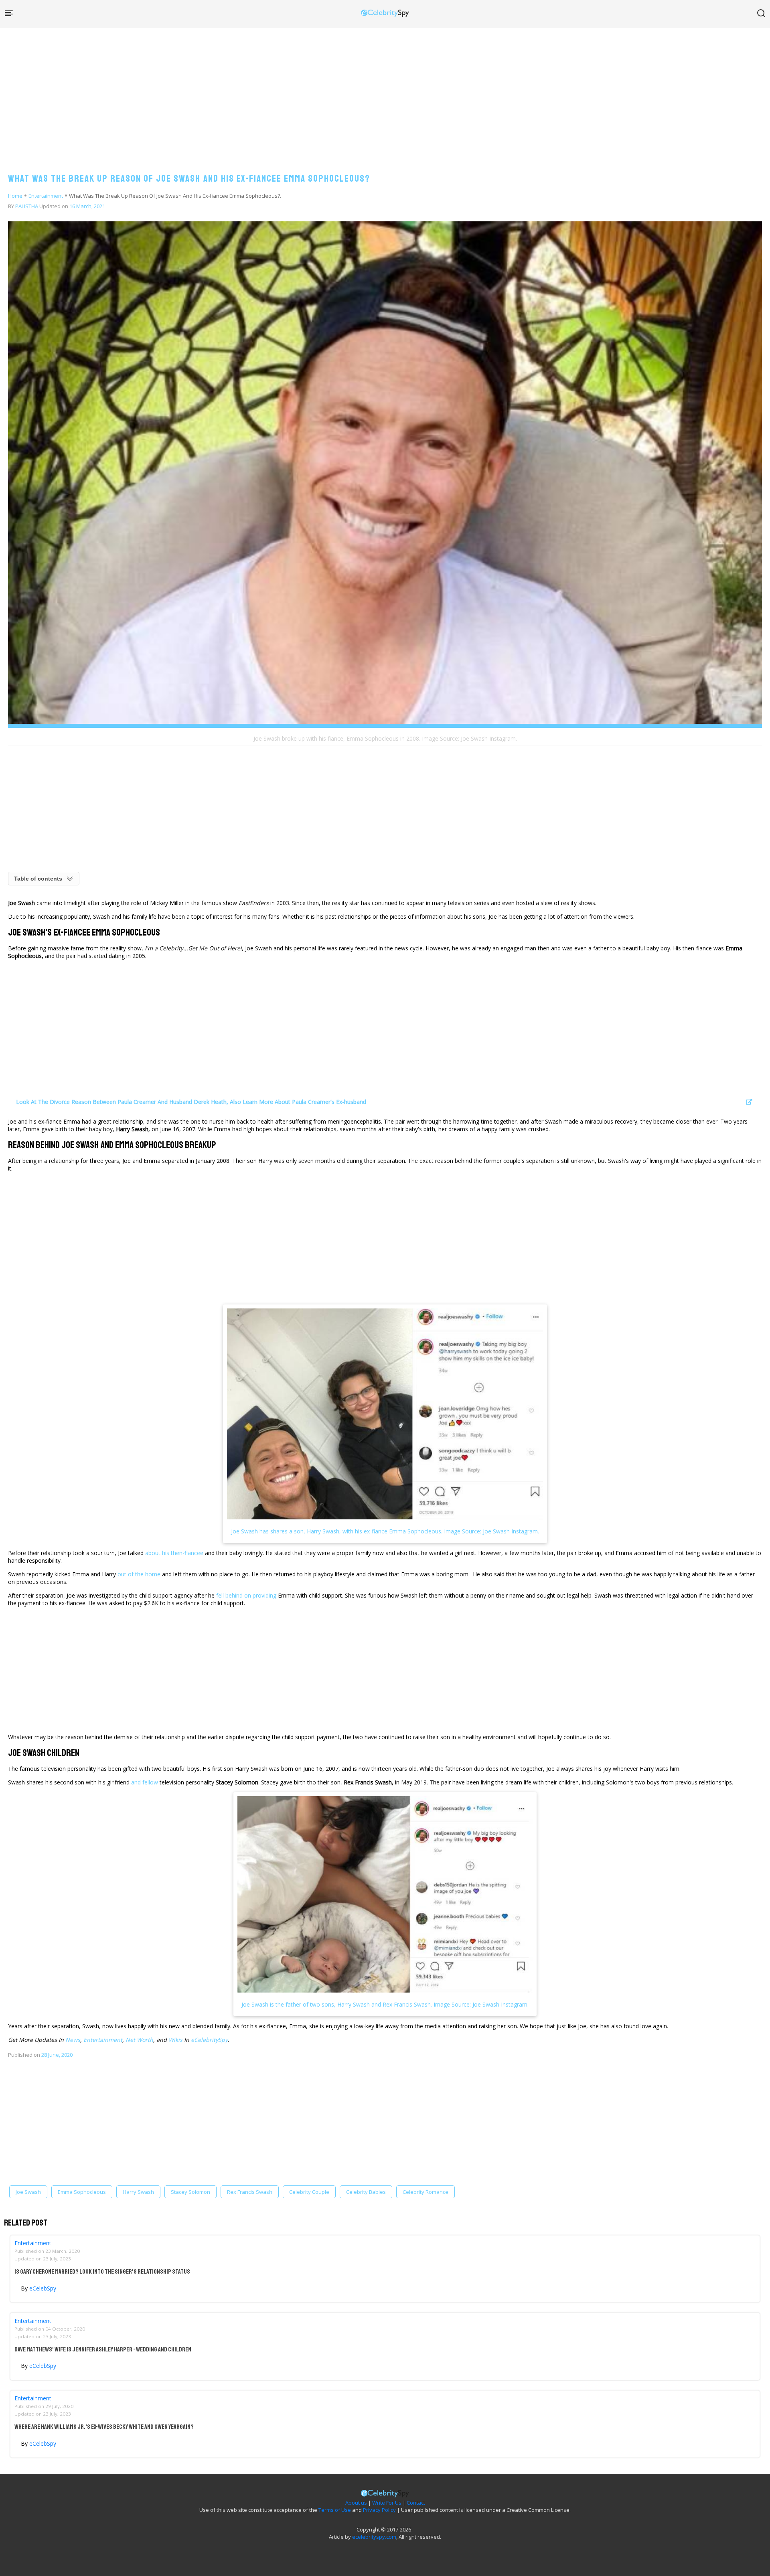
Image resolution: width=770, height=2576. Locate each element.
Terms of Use (335, 2510)
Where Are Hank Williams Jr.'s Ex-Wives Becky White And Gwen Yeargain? (104, 2427)
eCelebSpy (43, 2288)
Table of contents (38, 879)
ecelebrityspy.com (374, 2537)
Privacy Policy (379, 2510)
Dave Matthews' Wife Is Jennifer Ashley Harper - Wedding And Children (103, 2349)
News (73, 2040)
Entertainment (46, 196)
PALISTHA (27, 206)
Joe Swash (28, 2192)
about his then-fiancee (174, 1553)
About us (356, 2503)
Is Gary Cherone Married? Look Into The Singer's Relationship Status (102, 2272)
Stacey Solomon (190, 2192)
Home (15, 196)
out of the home (139, 1574)
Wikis (175, 2040)
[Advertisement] (385, 92)
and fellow (144, 1782)
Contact (416, 2503)
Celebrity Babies (366, 2192)
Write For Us (387, 2503)
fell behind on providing (246, 1595)
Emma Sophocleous (82, 2192)
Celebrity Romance (426, 2192)
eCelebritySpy (209, 2040)
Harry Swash (138, 2192)
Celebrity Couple (309, 2192)
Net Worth (139, 2040)
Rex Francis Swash (250, 2192)
